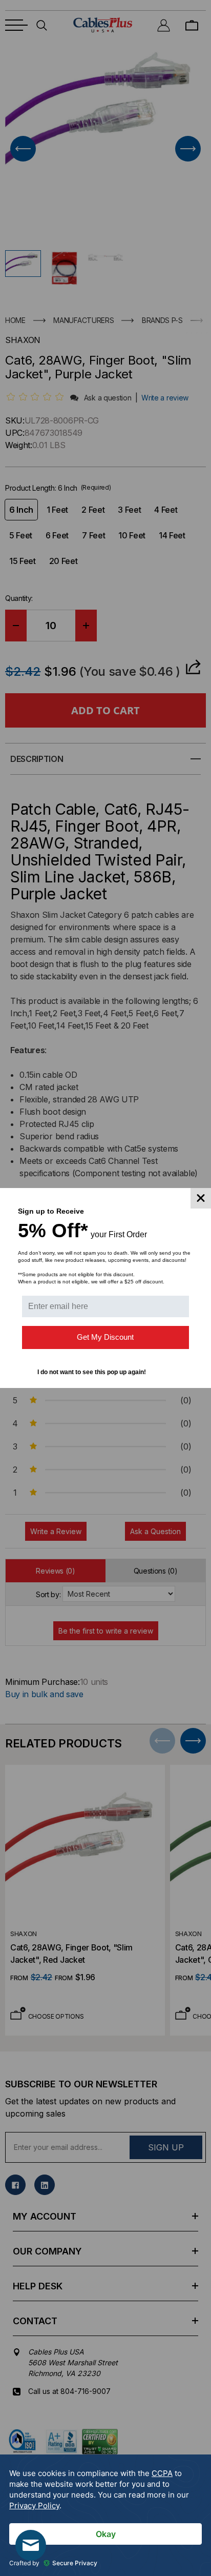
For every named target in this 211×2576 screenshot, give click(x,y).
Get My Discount (105, 1337)
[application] (105, 2515)
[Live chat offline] (31, 2545)
